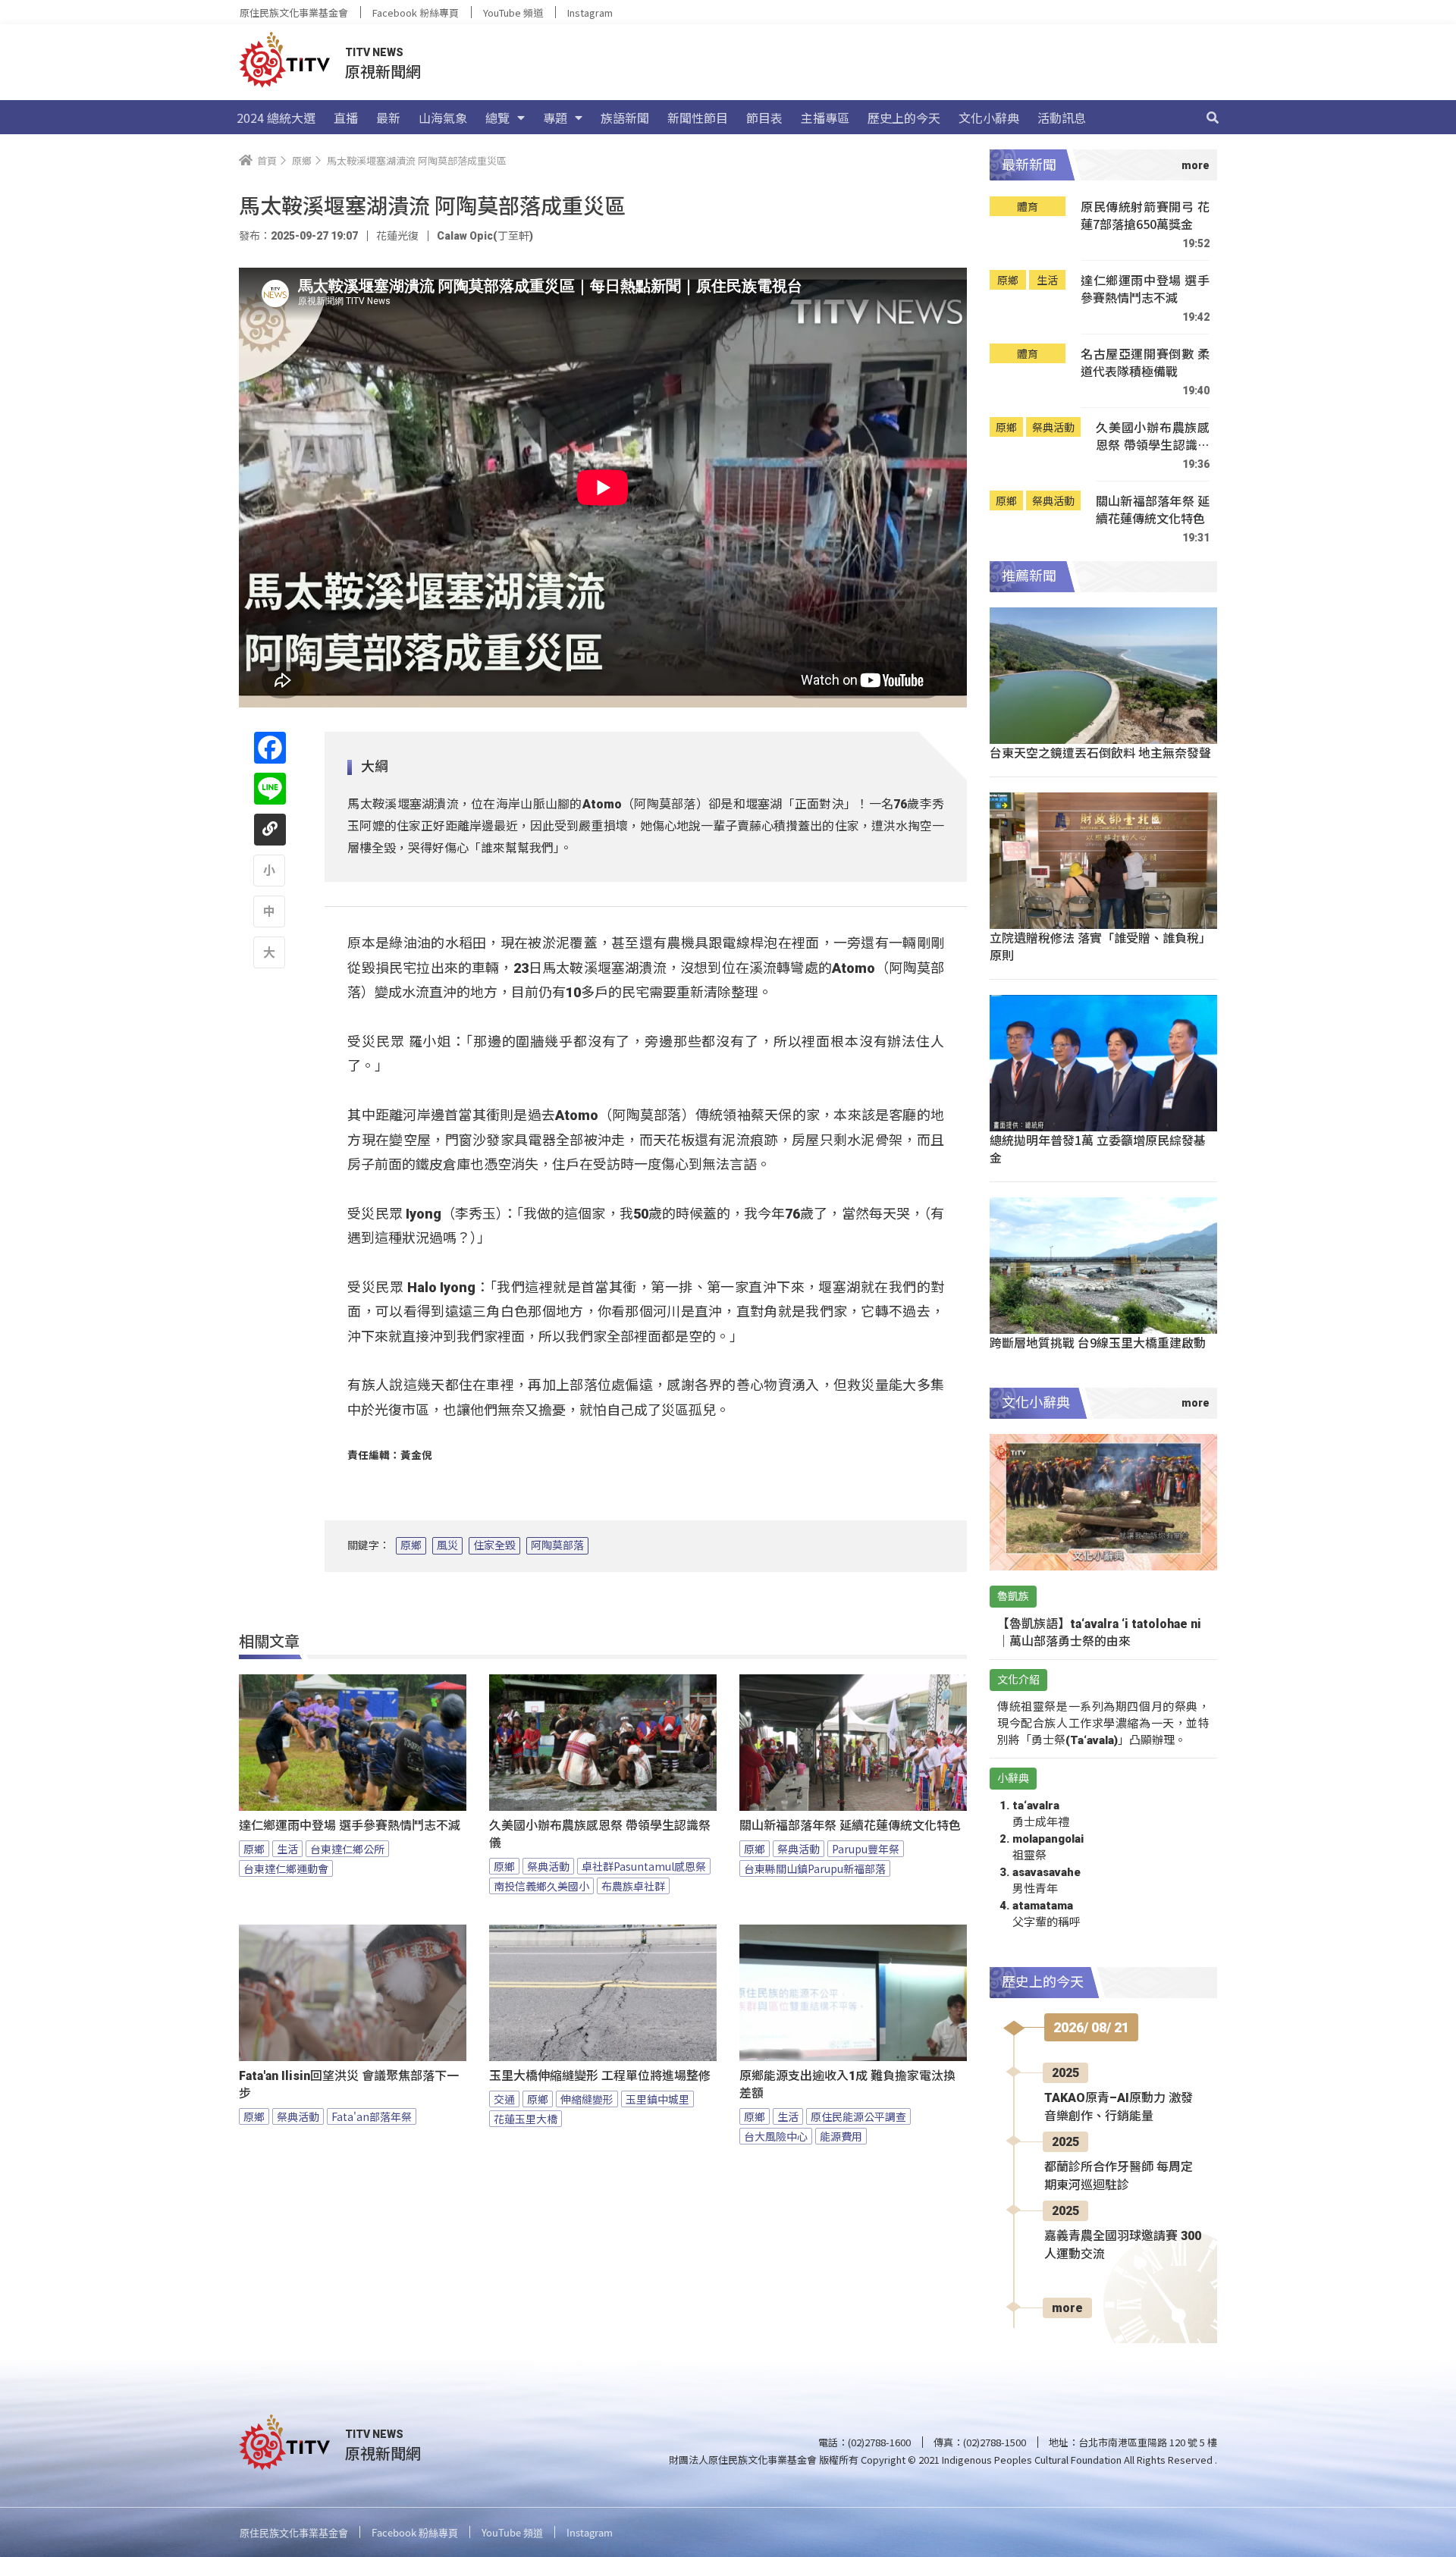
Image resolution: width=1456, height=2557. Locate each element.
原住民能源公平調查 (858, 2116)
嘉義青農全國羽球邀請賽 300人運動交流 (1123, 2245)
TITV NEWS (374, 52)
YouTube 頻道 (513, 13)
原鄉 (411, 1545)
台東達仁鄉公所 (347, 1849)
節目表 (764, 118)
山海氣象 (443, 118)
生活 (287, 1849)
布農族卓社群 (633, 1886)
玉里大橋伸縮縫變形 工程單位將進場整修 (600, 2076)
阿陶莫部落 (557, 1545)
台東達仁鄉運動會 (286, 1868)
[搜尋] (1213, 118)
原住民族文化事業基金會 (294, 13)
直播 (346, 118)
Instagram (590, 13)
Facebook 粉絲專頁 (416, 13)
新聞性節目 (698, 118)
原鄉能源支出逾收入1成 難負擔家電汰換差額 (847, 2085)
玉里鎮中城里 (657, 2099)
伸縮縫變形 (587, 2099)
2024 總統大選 (276, 118)
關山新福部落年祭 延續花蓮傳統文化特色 (850, 1826)
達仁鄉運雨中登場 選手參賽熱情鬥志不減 (350, 1826)
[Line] (270, 789)
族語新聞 (625, 118)
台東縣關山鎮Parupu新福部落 (815, 1868)
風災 (447, 1545)
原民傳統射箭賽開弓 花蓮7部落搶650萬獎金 (1145, 216)
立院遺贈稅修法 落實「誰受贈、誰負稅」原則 (1100, 946)
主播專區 (825, 118)
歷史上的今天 (904, 118)
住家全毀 (494, 1545)
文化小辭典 (989, 118)
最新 (388, 118)
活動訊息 (1062, 118)
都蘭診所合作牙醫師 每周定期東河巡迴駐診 (1119, 2176)
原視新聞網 (383, 71)
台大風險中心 (776, 2136)
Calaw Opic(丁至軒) (485, 236)
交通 (504, 2099)
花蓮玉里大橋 (526, 2119)
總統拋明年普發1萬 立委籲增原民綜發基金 (1098, 1148)
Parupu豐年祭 (866, 1849)
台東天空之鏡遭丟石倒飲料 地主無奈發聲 (1100, 752)
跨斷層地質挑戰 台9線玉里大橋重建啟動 (1098, 1342)
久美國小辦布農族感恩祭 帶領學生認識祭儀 (600, 1834)
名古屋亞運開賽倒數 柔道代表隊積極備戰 (1145, 363)
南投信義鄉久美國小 (541, 1886)
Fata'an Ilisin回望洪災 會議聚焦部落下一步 (349, 2085)
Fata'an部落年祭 (372, 2116)
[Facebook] (270, 748)
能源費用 (841, 2136)
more (1067, 2308)
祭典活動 (548, 1866)
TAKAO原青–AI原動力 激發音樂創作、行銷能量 (1119, 2107)
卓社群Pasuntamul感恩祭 (644, 1866)
